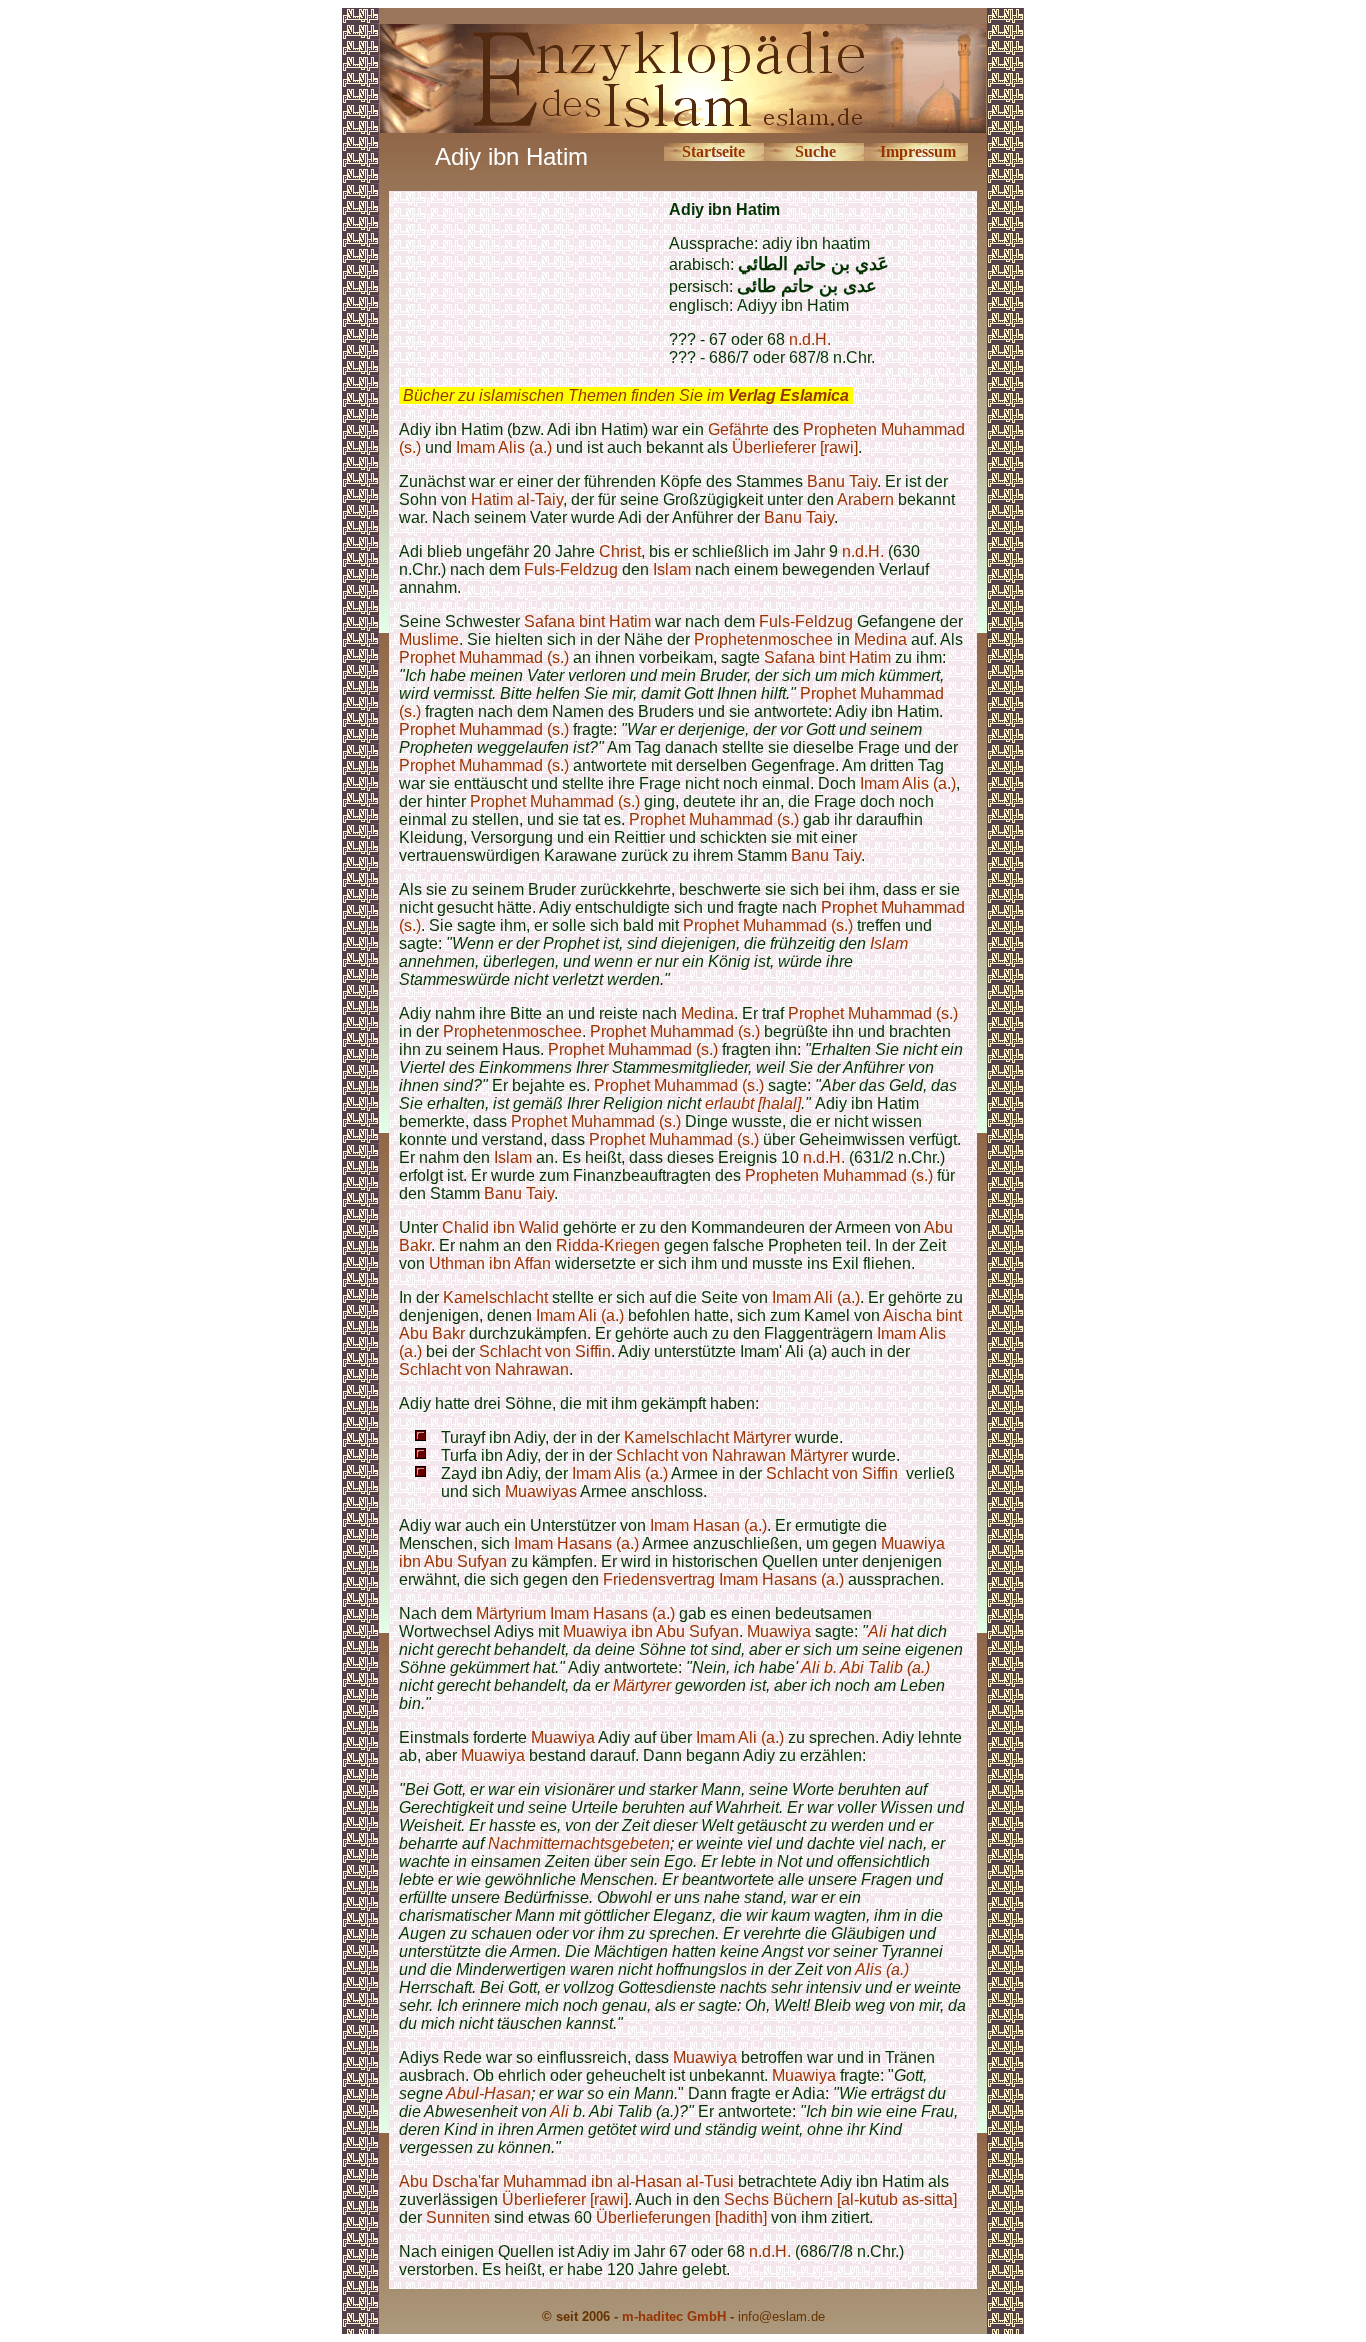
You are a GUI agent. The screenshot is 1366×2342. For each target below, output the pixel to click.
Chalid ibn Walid (500, 1227)
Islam (672, 569)
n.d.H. (810, 339)
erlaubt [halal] (753, 1103)
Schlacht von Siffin (545, 1351)
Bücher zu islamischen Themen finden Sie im (626, 395)
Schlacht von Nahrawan (484, 1369)
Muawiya (779, 1631)
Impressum (918, 151)
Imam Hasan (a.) (708, 1525)
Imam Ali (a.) (816, 1297)
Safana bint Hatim (587, 621)
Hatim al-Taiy (517, 499)
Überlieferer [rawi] (795, 447)
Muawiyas (541, 1491)
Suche (815, 151)
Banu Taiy (842, 481)
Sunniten (458, 2217)
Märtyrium (511, 1613)
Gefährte (738, 429)
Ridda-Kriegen (608, 1245)
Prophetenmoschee (763, 639)
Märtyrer (762, 1437)
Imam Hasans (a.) (576, 1543)
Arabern (865, 499)
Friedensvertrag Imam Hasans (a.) (723, 1579)
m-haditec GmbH (674, 2316)
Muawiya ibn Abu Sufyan (651, 1631)
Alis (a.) (882, 1969)
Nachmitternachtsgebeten (579, 1843)
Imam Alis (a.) (504, 447)
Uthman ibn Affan (490, 1263)
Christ (620, 551)
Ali (877, 1631)
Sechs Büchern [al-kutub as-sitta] (840, 2199)
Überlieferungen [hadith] (681, 2217)
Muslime (429, 639)
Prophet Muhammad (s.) (484, 657)
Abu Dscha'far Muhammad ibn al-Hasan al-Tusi (566, 2181)
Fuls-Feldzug (573, 569)
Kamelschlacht (495, 1297)
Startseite (713, 151)
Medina (880, 639)
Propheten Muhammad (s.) (839, 1175)
